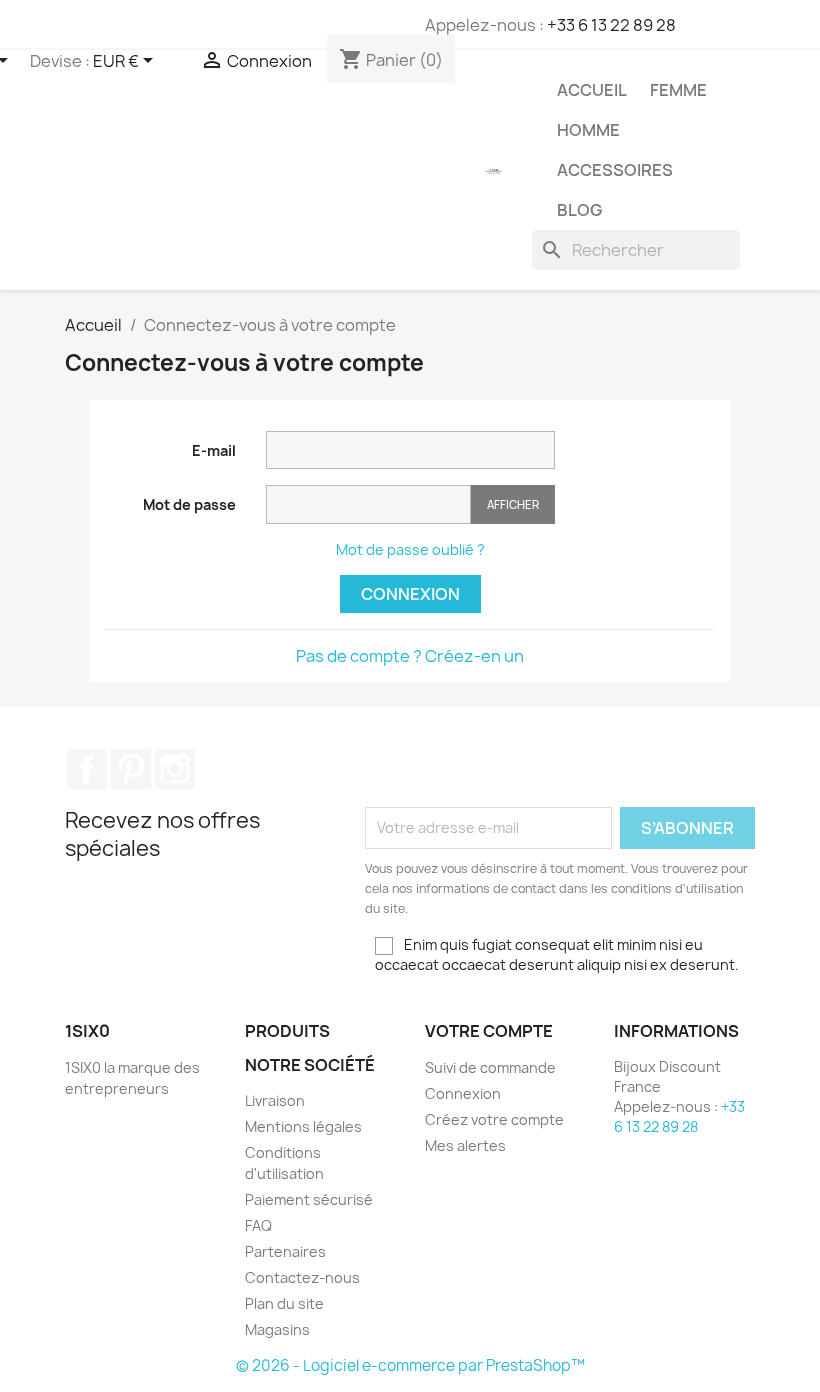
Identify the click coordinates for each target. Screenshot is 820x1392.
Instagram (175, 769)
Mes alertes (465, 1145)
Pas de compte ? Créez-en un (410, 656)
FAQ (258, 1225)
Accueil (592, 90)
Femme (678, 90)
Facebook (87, 769)
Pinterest (131, 769)
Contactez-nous (302, 1277)
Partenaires (285, 1251)
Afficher (513, 504)
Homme (588, 130)
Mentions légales (303, 1126)
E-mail (214, 450)
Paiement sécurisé (309, 1199)
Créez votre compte (494, 1119)
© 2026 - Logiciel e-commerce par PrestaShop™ (410, 1365)
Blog (579, 210)
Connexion (410, 594)
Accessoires (615, 170)
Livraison (275, 1100)
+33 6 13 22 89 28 (611, 25)
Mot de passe (189, 504)
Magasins (277, 1329)
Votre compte (489, 1031)
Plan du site (284, 1303)
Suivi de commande (490, 1067)
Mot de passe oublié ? (410, 549)
